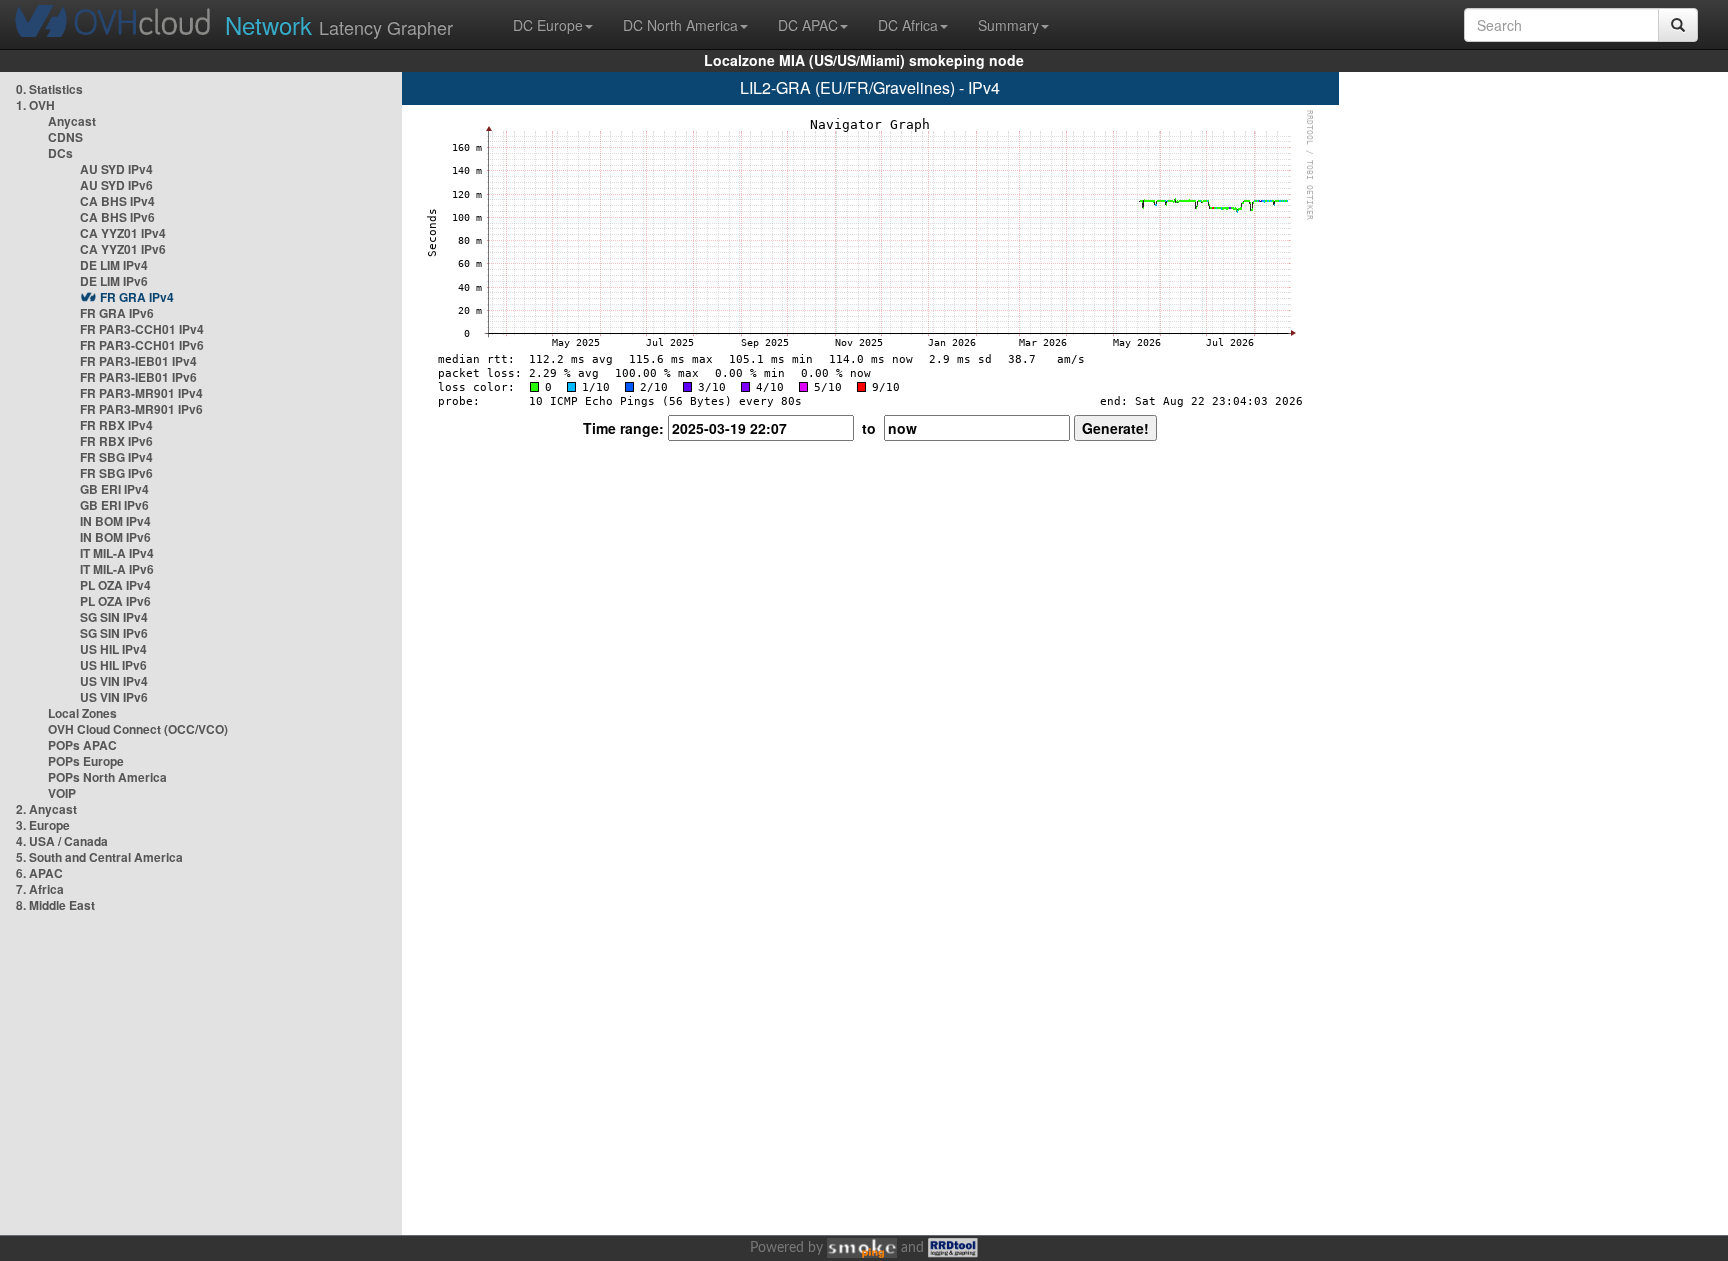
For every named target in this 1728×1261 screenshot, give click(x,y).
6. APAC (39, 873)
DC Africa (908, 25)
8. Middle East (55, 905)
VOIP (62, 793)
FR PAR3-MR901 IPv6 (141, 409)
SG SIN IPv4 (114, 617)
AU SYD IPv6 (116, 185)
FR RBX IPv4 (116, 425)
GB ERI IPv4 (114, 489)
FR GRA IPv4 (137, 297)
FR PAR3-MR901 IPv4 (141, 393)
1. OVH (35, 105)
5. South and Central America (99, 857)
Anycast (72, 121)
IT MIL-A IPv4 (117, 553)
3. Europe (43, 825)
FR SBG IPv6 (116, 473)
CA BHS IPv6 (117, 217)
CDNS (65, 137)
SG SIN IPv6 (114, 633)
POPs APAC (82, 745)
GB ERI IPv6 (114, 505)
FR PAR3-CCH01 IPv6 (142, 345)
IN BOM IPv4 (115, 521)
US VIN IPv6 (114, 697)
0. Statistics (49, 89)
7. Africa (40, 889)
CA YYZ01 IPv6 (123, 249)
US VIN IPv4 (114, 681)
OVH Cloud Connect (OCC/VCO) (138, 729)
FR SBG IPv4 (116, 457)
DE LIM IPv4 (114, 265)
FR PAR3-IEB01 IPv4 (138, 361)
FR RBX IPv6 (116, 441)
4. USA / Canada (62, 841)
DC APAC (808, 25)
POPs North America (107, 777)
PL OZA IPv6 (115, 601)
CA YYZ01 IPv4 (123, 233)
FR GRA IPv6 (117, 313)
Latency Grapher (339, 24)
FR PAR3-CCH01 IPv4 (142, 329)
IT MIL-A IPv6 (117, 569)
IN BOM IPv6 (115, 537)
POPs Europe (86, 761)
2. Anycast (46, 809)
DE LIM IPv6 (114, 281)
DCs (60, 153)
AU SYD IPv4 (116, 169)
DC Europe (548, 25)
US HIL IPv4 (113, 649)
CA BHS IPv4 (117, 201)
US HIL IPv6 (113, 665)
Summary (1008, 25)
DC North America (680, 25)
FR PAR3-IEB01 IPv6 (138, 377)
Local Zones (82, 713)
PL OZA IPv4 (115, 585)
